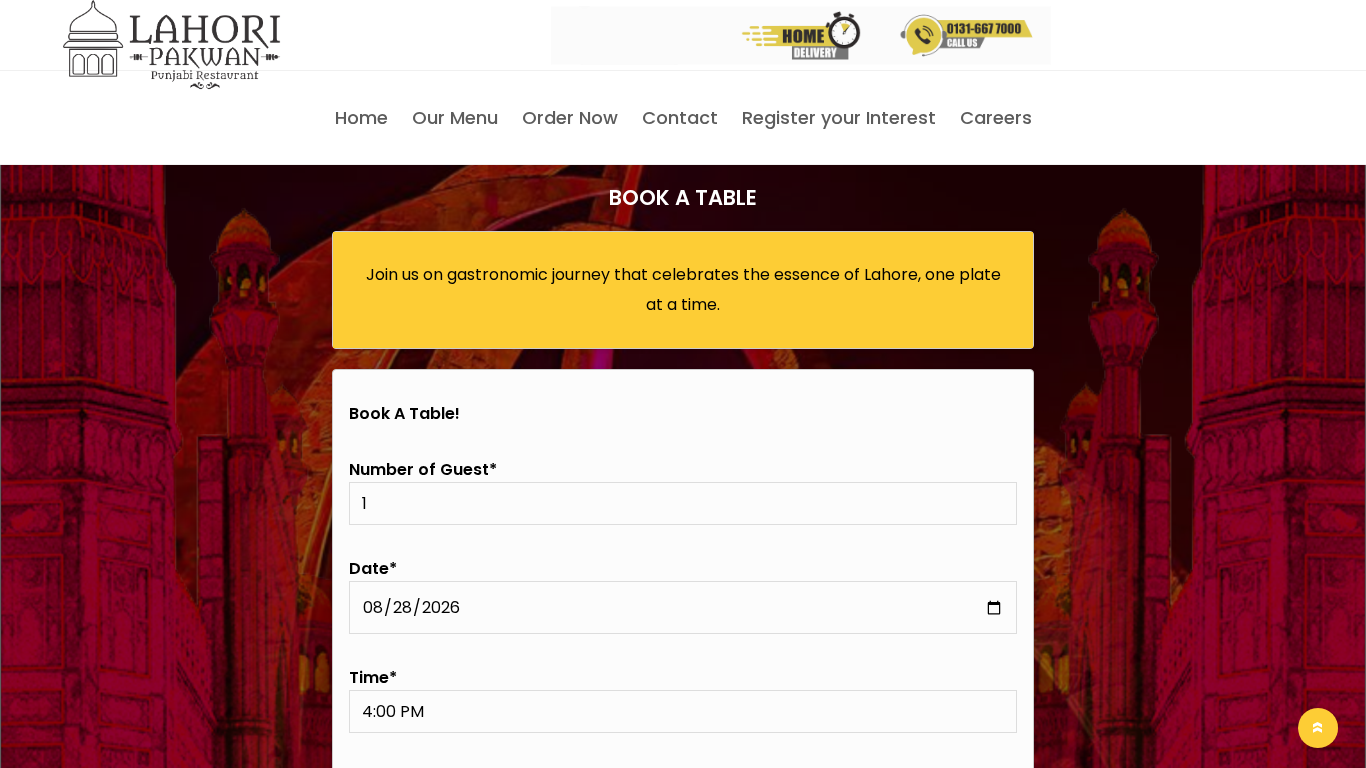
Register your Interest (839, 117)
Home (361, 117)
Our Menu (455, 117)
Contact (680, 117)
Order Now (570, 117)
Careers (996, 117)
